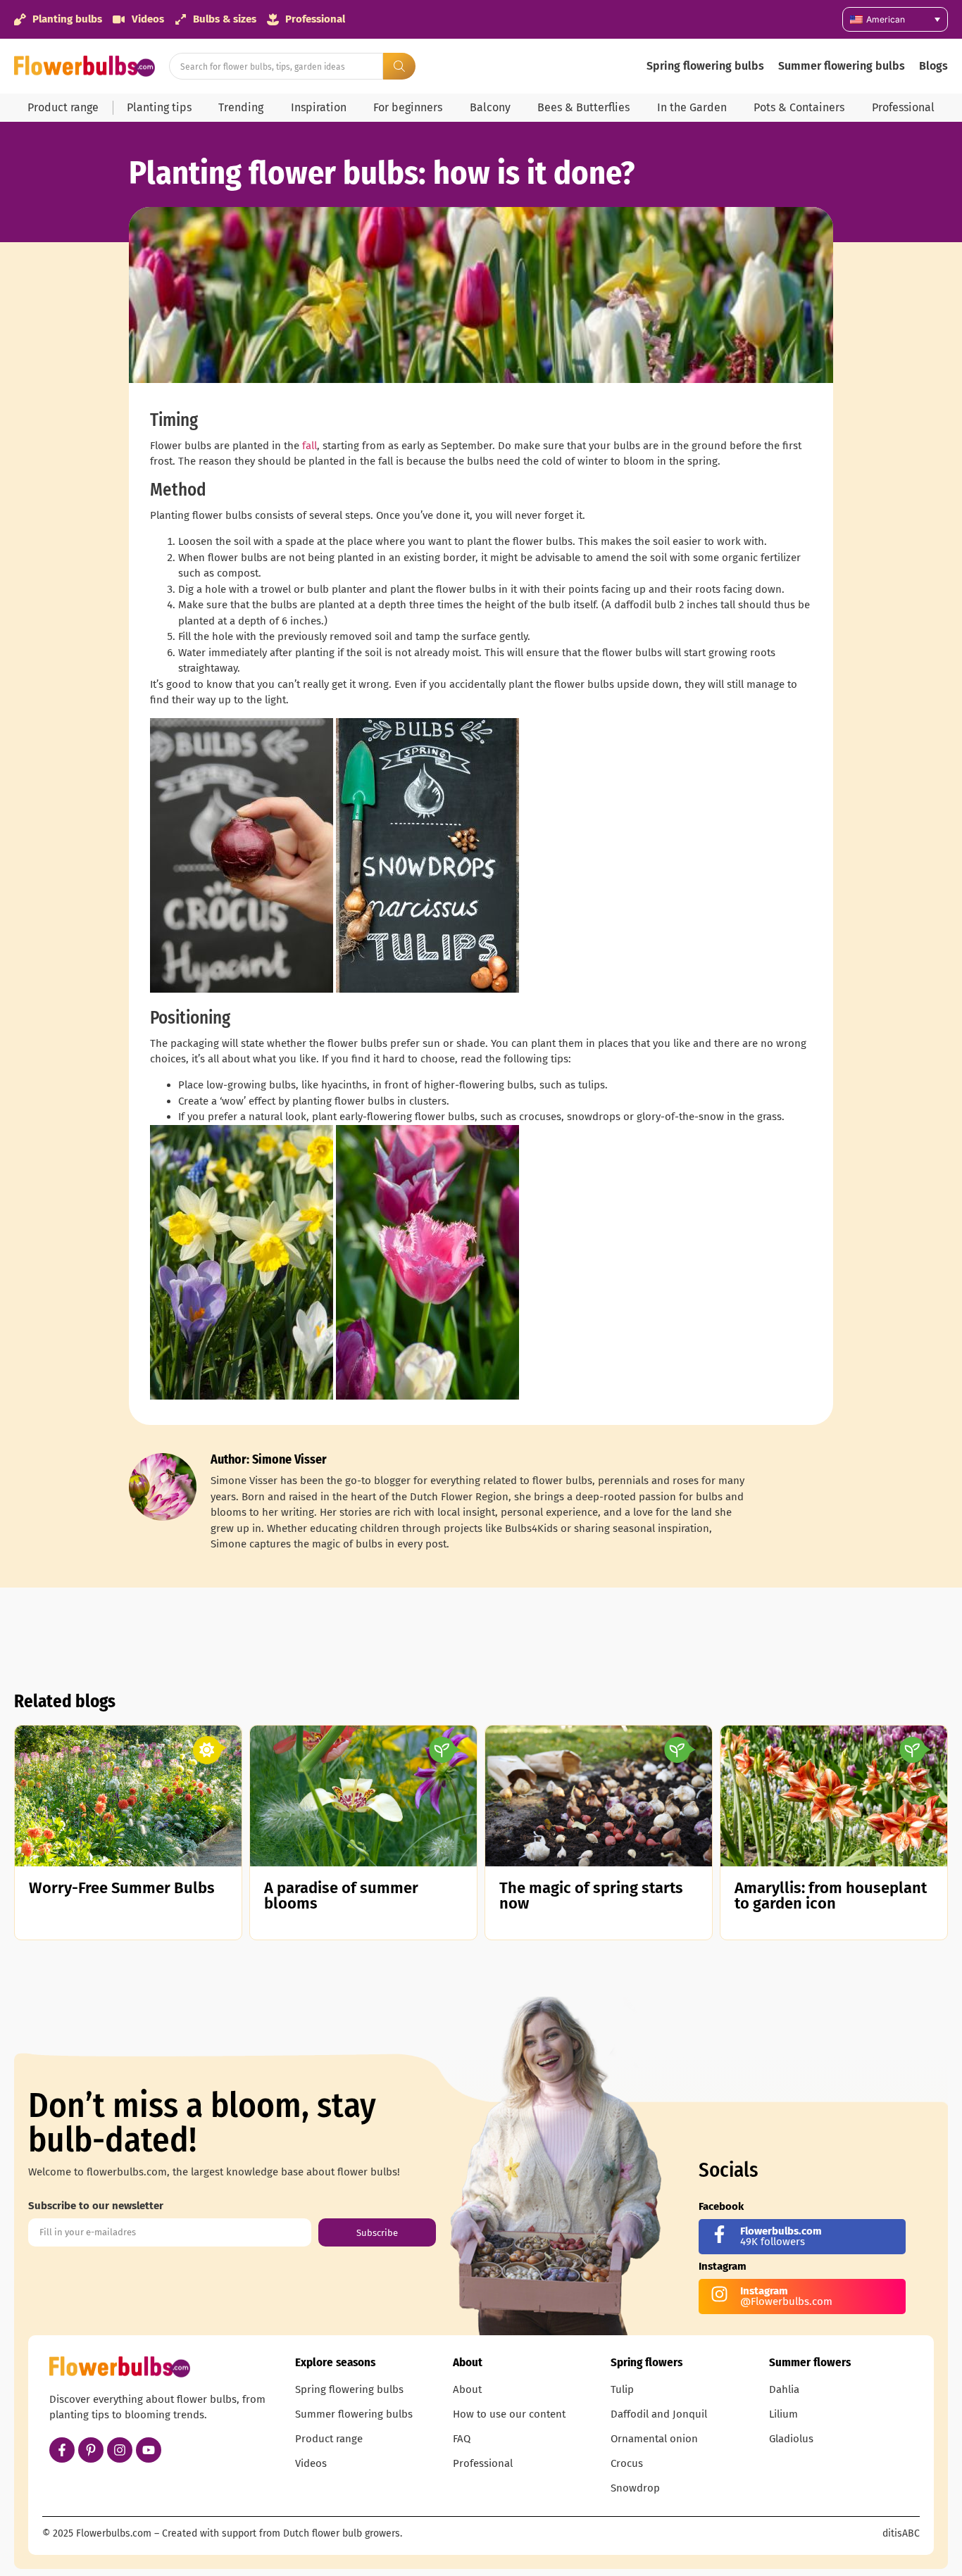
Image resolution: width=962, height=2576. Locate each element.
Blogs (933, 66)
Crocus (627, 2463)
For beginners (408, 107)
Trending (241, 107)
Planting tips (159, 107)
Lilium (783, 2414)
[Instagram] (120, 2450)
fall (310, 446)
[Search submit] (399, 66)
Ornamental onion (654, 2439)
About (467, 2389)
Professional (903, 107)
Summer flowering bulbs (842, 66)
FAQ (462, 2439)
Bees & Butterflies (583, 107)
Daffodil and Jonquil (659, 2414)
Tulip (622, 2389)
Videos (311, 2463)
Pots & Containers (799, 107)
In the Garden (692, 107)
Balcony (490, 107)
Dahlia (784, 2389)
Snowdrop (635, 2488)
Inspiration (319, 107)
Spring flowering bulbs (705, 66)
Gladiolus (791, 2439)
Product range (63, 107)
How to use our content (509, 2414)
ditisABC (901, 2533)
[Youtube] (149, 2450)
